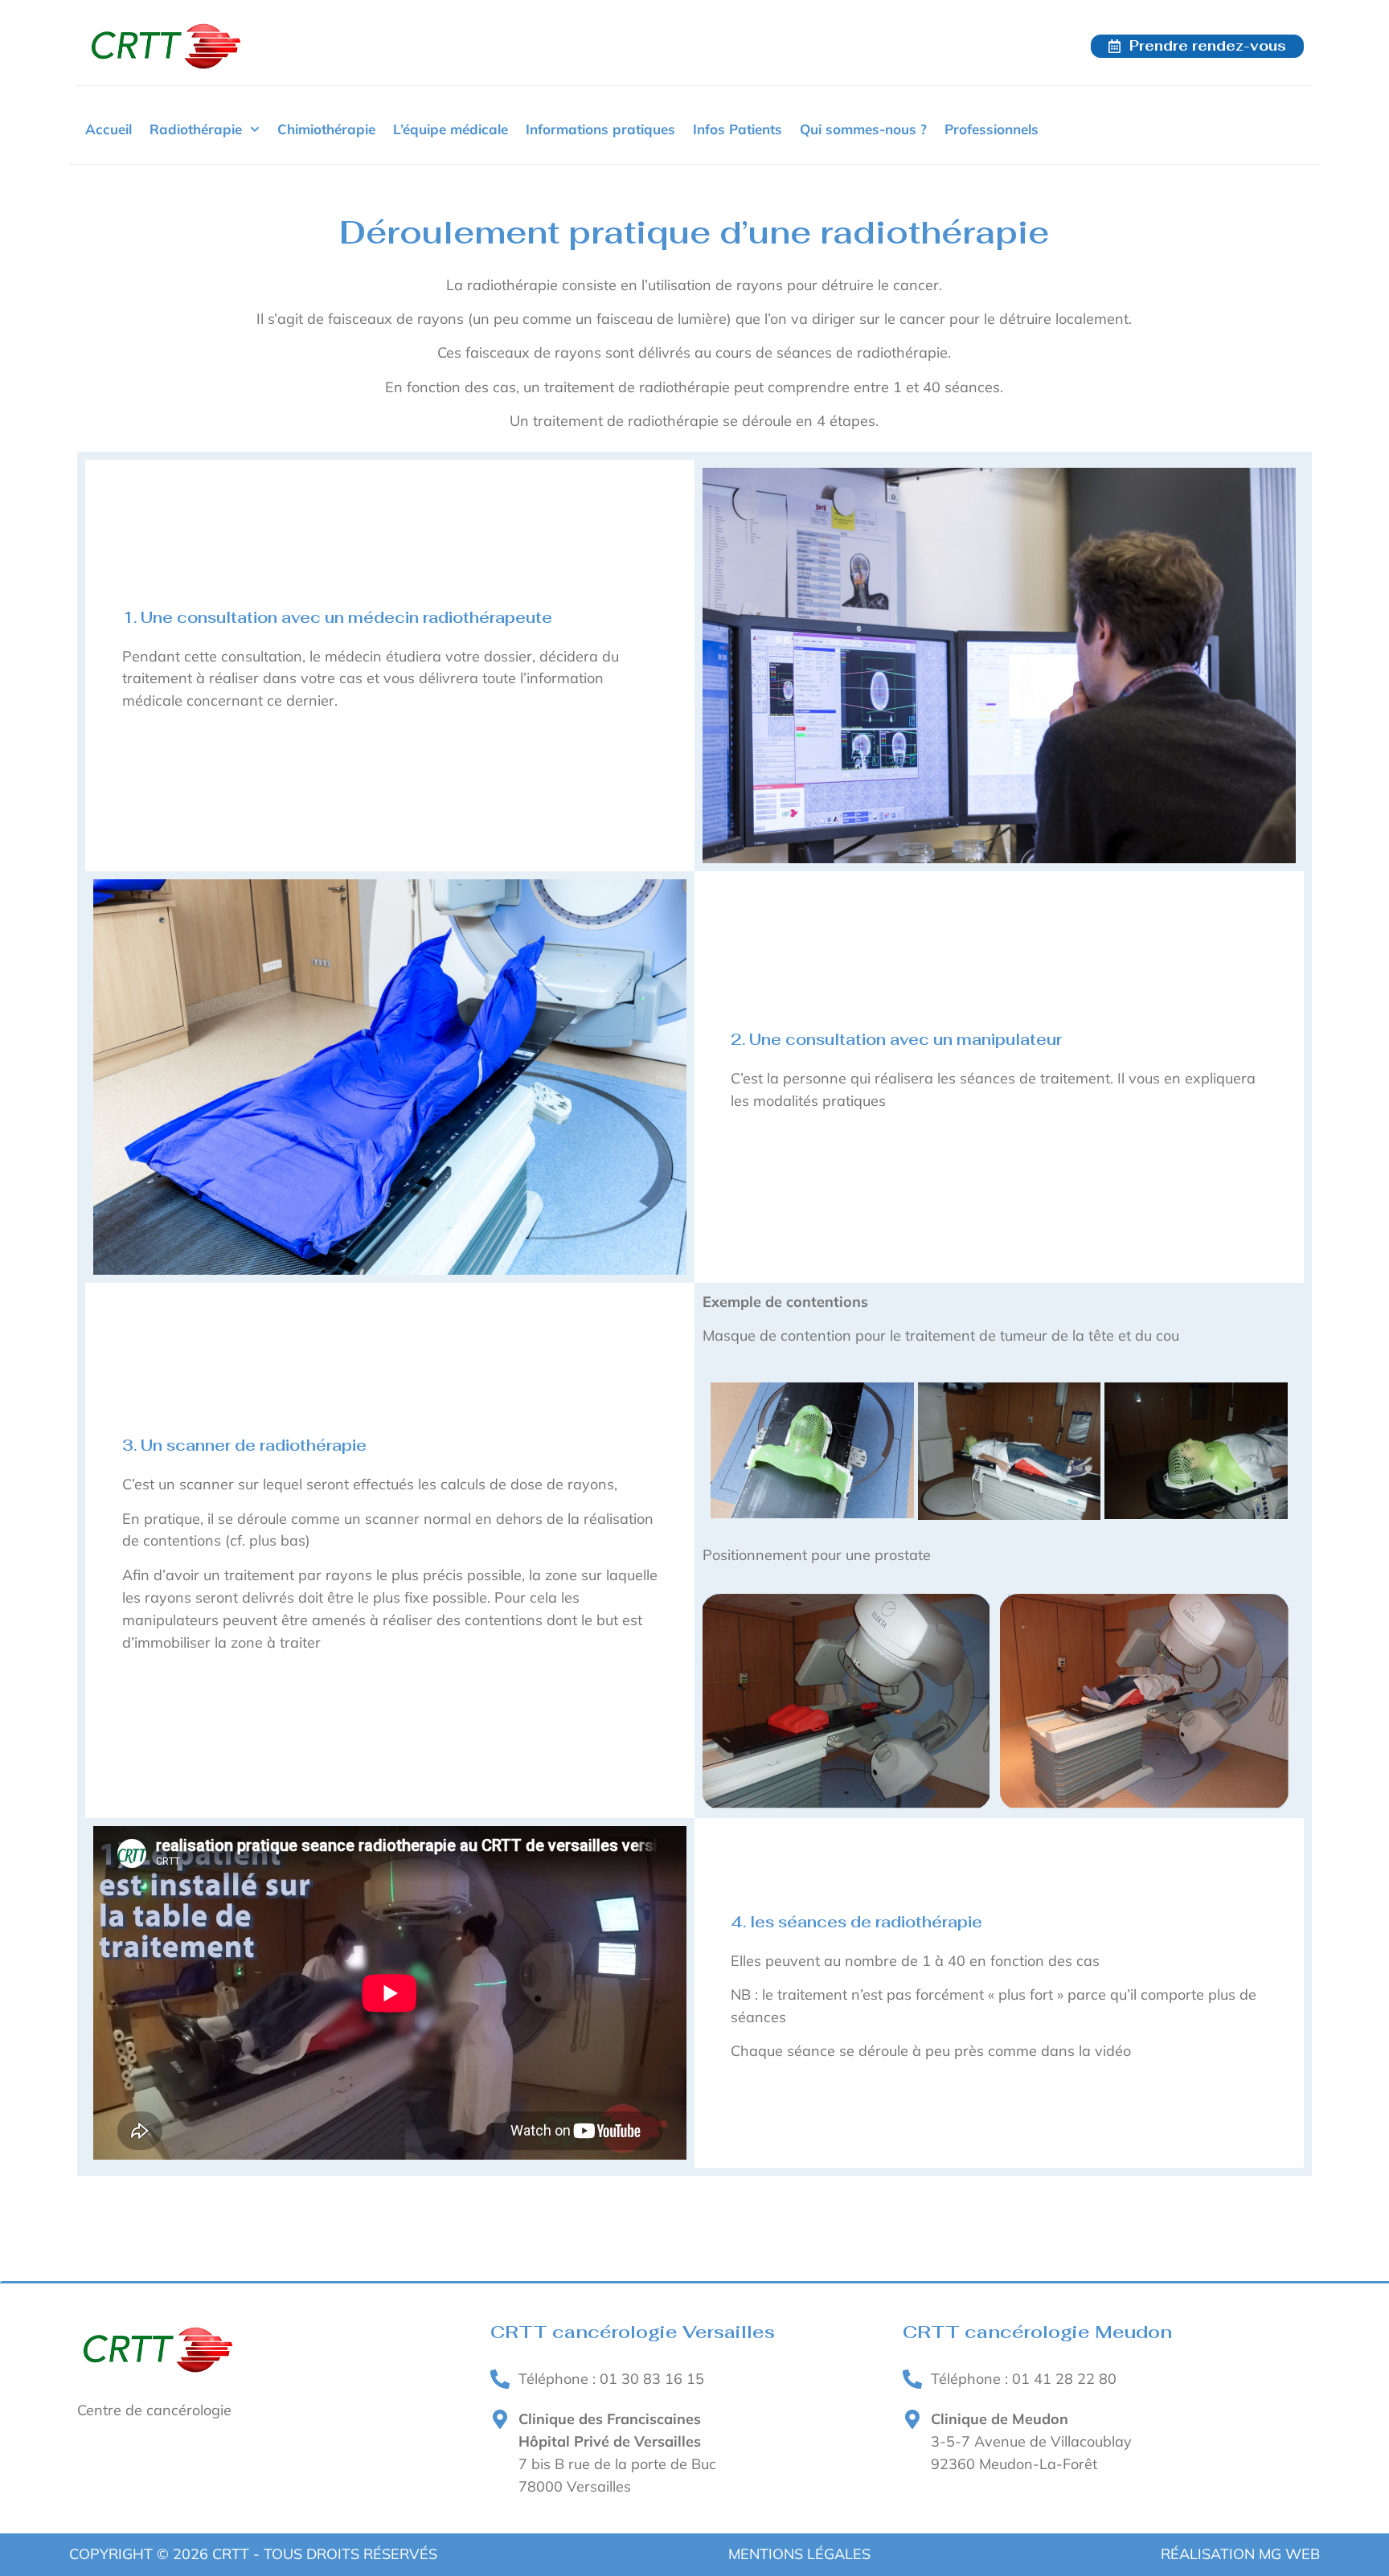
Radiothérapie (196, 129)
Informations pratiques (600, 129)
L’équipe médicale (451, 129)
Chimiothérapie (326, 129)
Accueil (109, 129)
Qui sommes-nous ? (863, 129)
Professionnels (992, 129)
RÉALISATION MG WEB (1240, 2554)
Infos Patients (738, 129)
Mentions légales (799, 2554)
